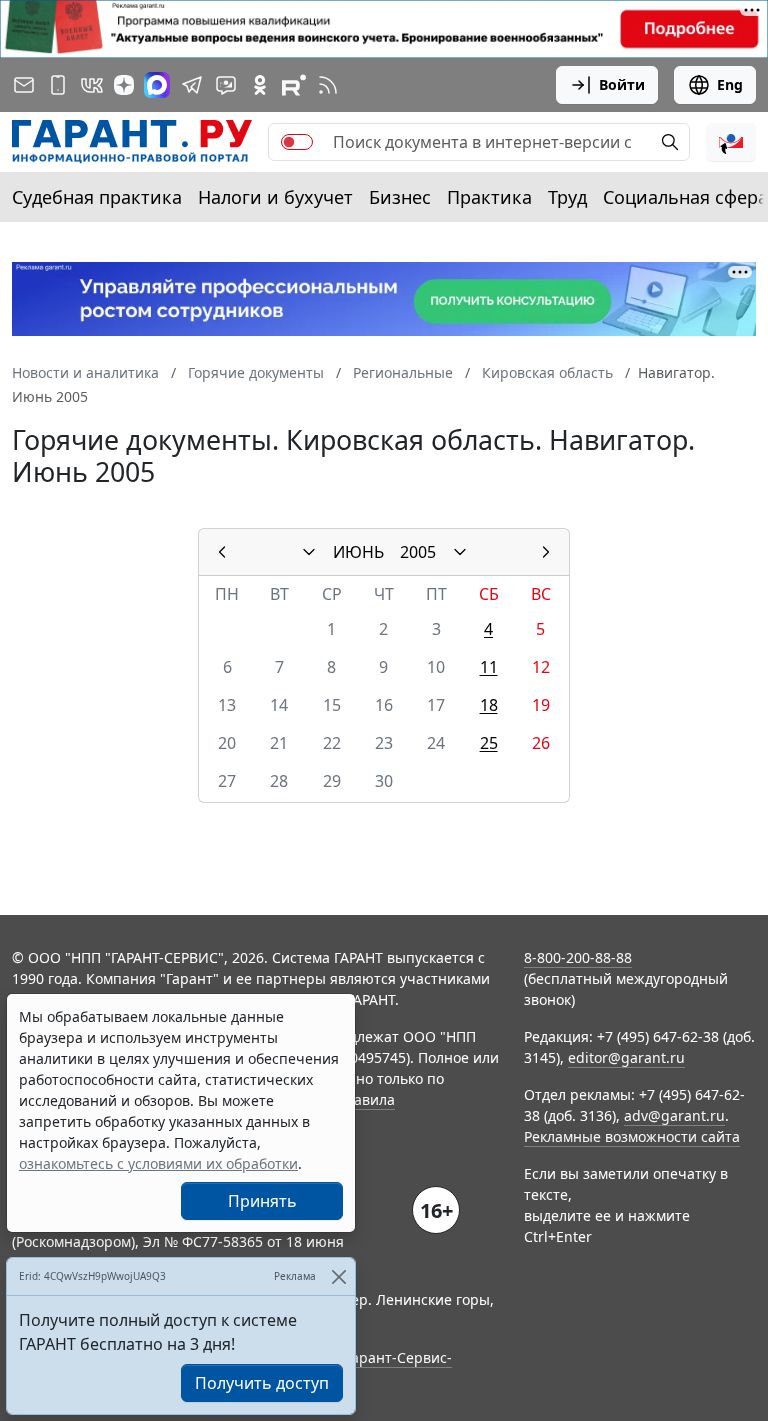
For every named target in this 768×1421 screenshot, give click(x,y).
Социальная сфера (685, 197)
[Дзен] (124, 85)
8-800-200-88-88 (578, 957)
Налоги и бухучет (275, 197)
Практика (489, 197)
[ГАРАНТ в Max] (157, 85)
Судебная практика (97, 197)
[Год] (460, 552)
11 (489, 667)
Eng (730, 84)
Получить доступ (262, 1383)
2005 (418, 552)
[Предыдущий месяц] (222, 552)
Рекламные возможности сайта (632, 1136)
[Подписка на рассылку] (24, 85)
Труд (567, 197)
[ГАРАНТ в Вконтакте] (92, 85)
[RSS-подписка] (328, 85)
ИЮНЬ (358, 552)
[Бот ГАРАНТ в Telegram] (226, 85)
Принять (262, 1201)
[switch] (297, 142)
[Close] (338, 1276)
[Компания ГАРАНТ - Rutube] (294, 85)
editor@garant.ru (626, 1057)
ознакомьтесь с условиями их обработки (158, 1163)
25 (489, 743)
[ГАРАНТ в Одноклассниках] (260, 85)
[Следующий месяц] (546, 552)
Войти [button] (622, 84)
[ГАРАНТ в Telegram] (192, 85)
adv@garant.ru (674, 1115)
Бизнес (400, 197)
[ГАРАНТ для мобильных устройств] (58, 85)
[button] (731, 142)
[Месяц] (309, 552)
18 (489, 705)
